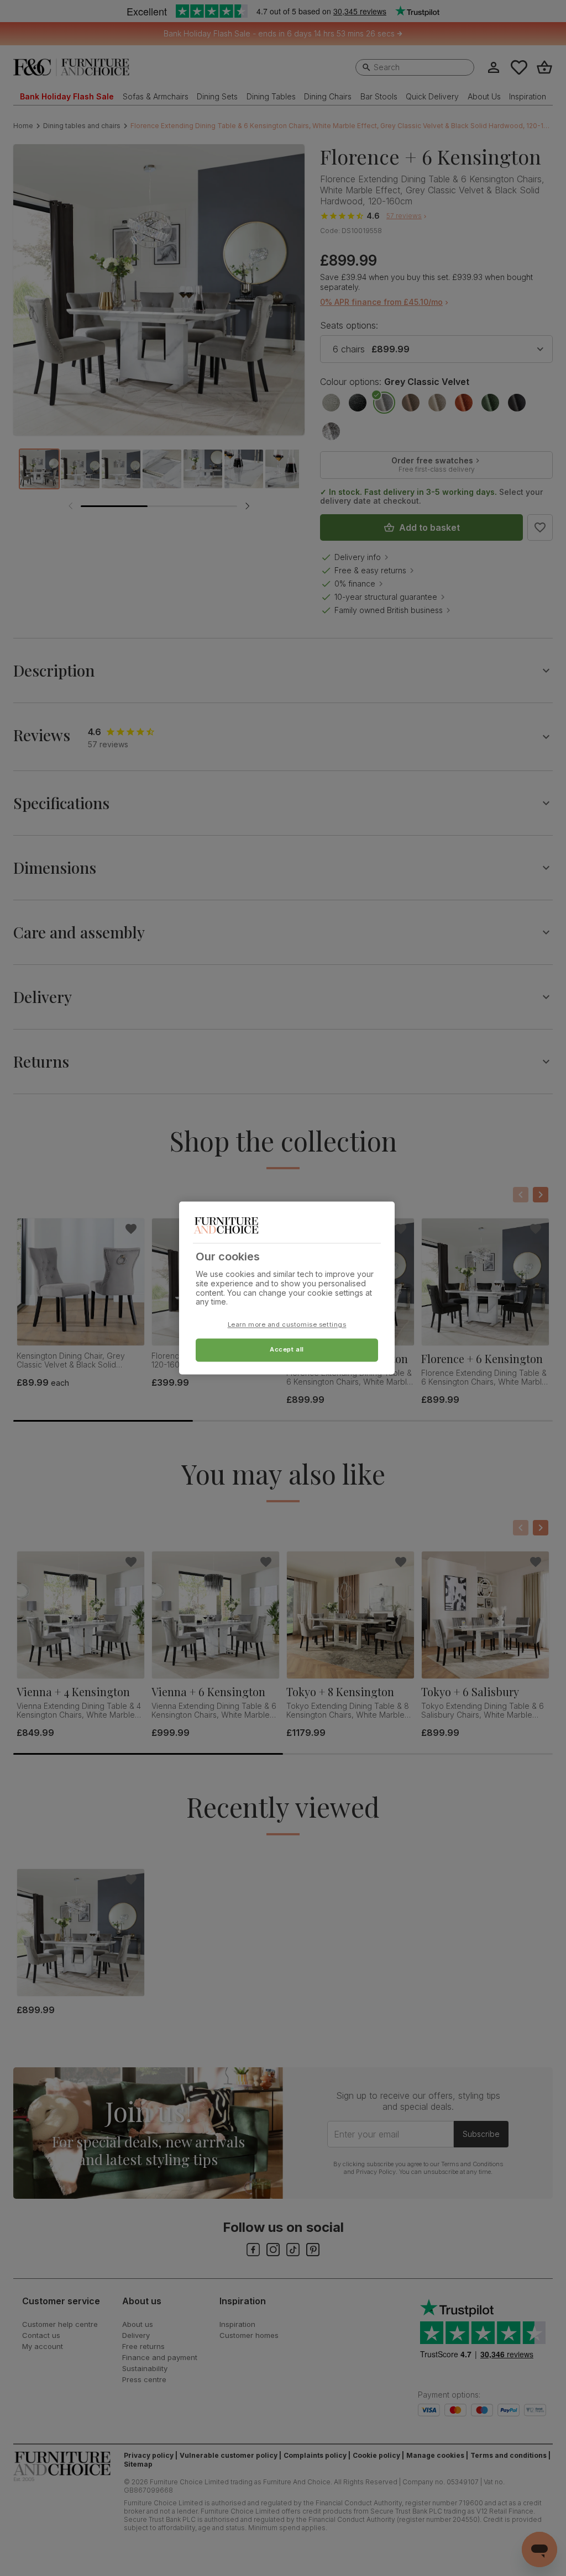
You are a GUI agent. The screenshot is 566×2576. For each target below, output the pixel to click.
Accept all (287, 1350)
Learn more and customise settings (287, 1325)
